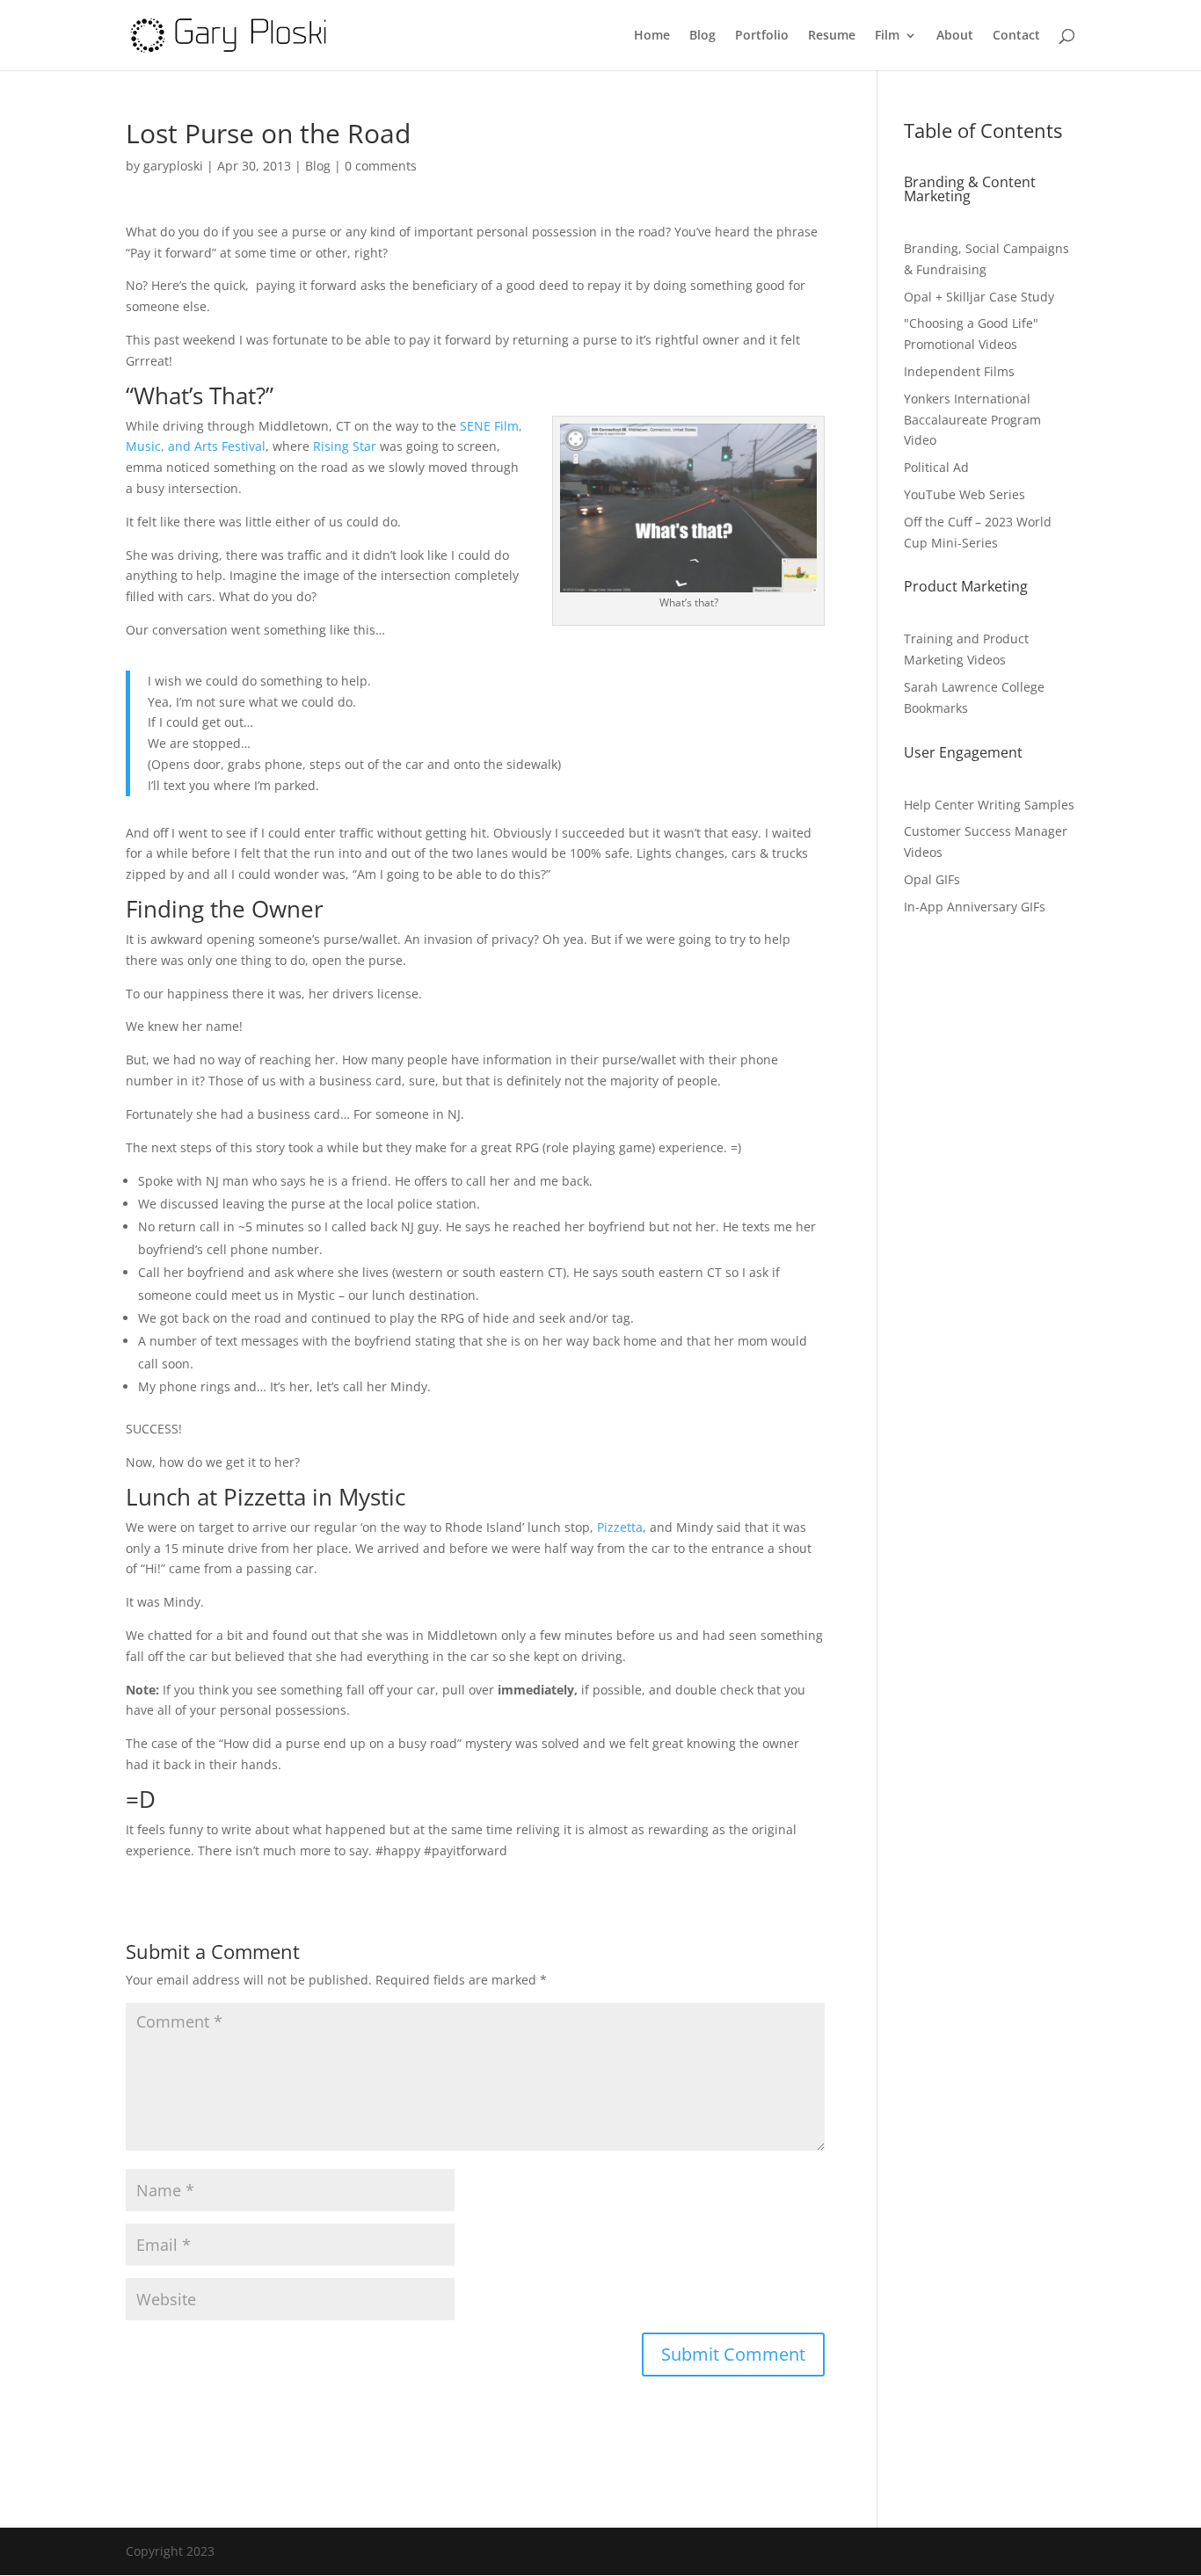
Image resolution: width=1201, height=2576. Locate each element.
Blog (702, 36)
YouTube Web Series (964, 494)
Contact (1016, 36)
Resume (832, 36)
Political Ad (936, 467)
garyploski (173, 166)
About (955, 36)
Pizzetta (620, 1527)
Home (652, 36)
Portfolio (762, 36)
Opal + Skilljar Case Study (979, 297)
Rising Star (345, 446)
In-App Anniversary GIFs (975, 907)
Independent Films (959, 371)
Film (887, 36)
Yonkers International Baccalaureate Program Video (972, 420)
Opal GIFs (932, 879)
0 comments (381, 166)
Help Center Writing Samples (989, 805)
